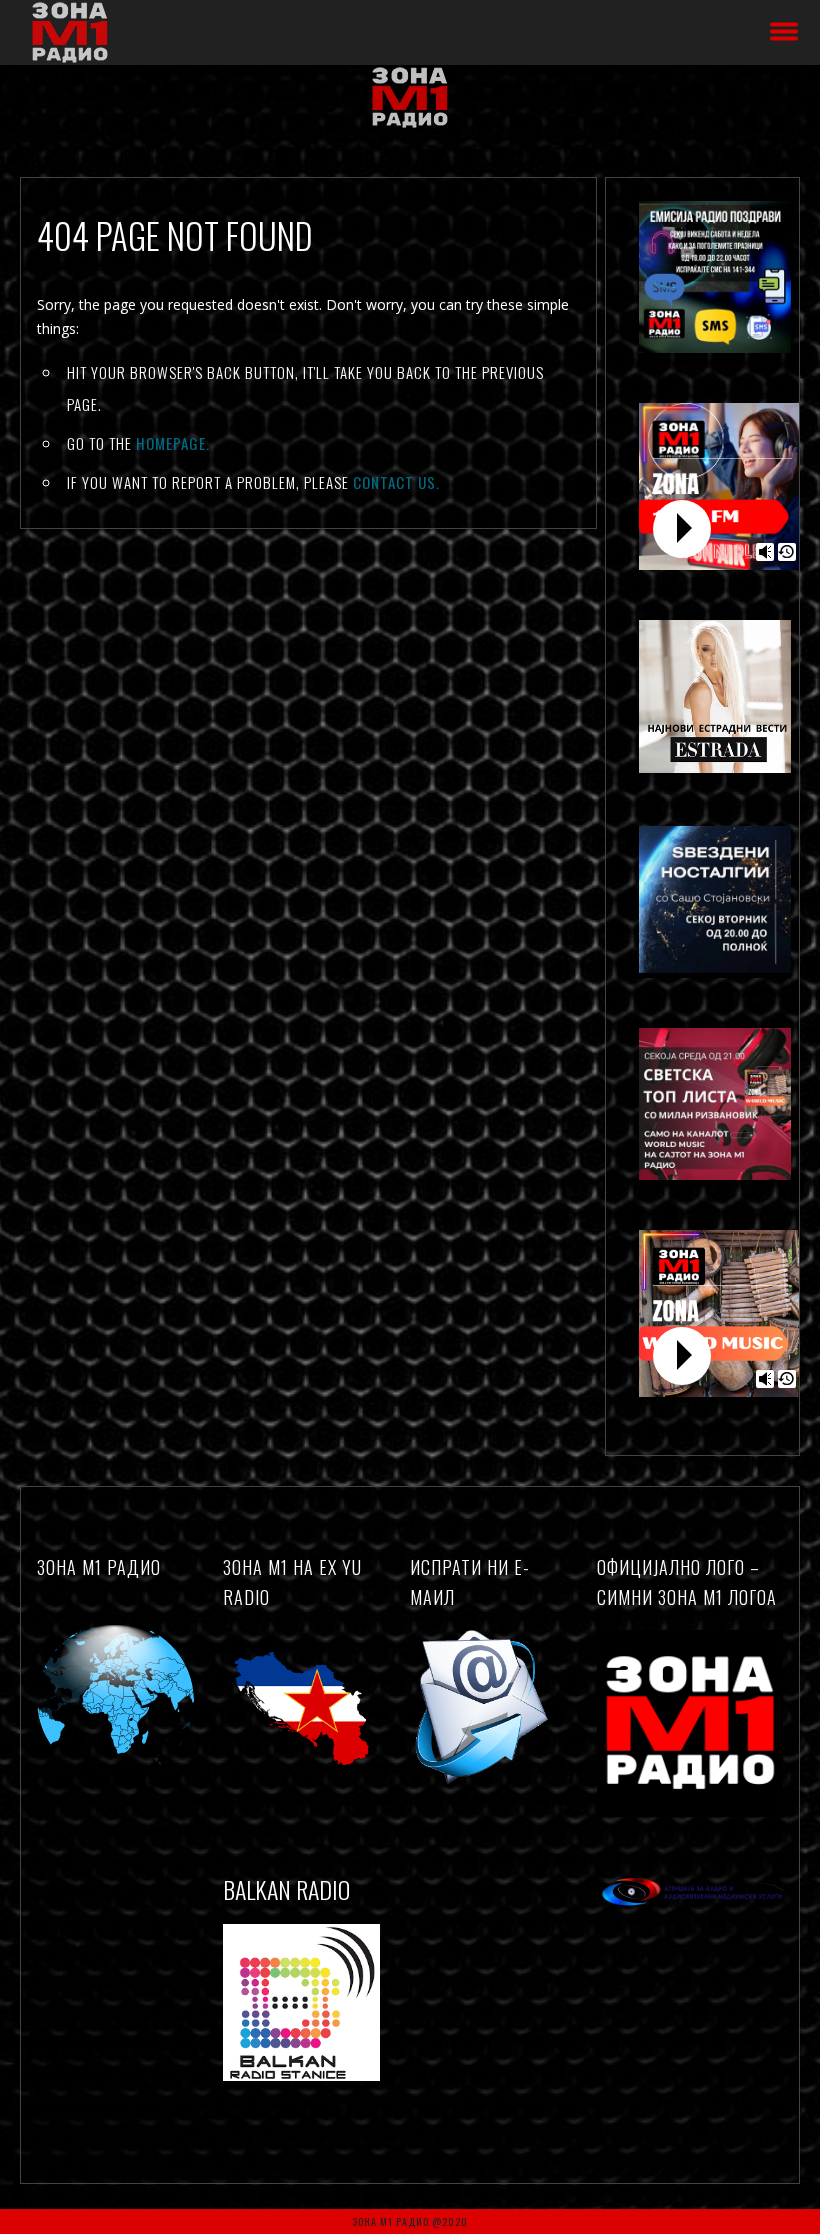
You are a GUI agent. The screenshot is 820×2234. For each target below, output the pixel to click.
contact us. (396, 482)
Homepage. (173, 443)
